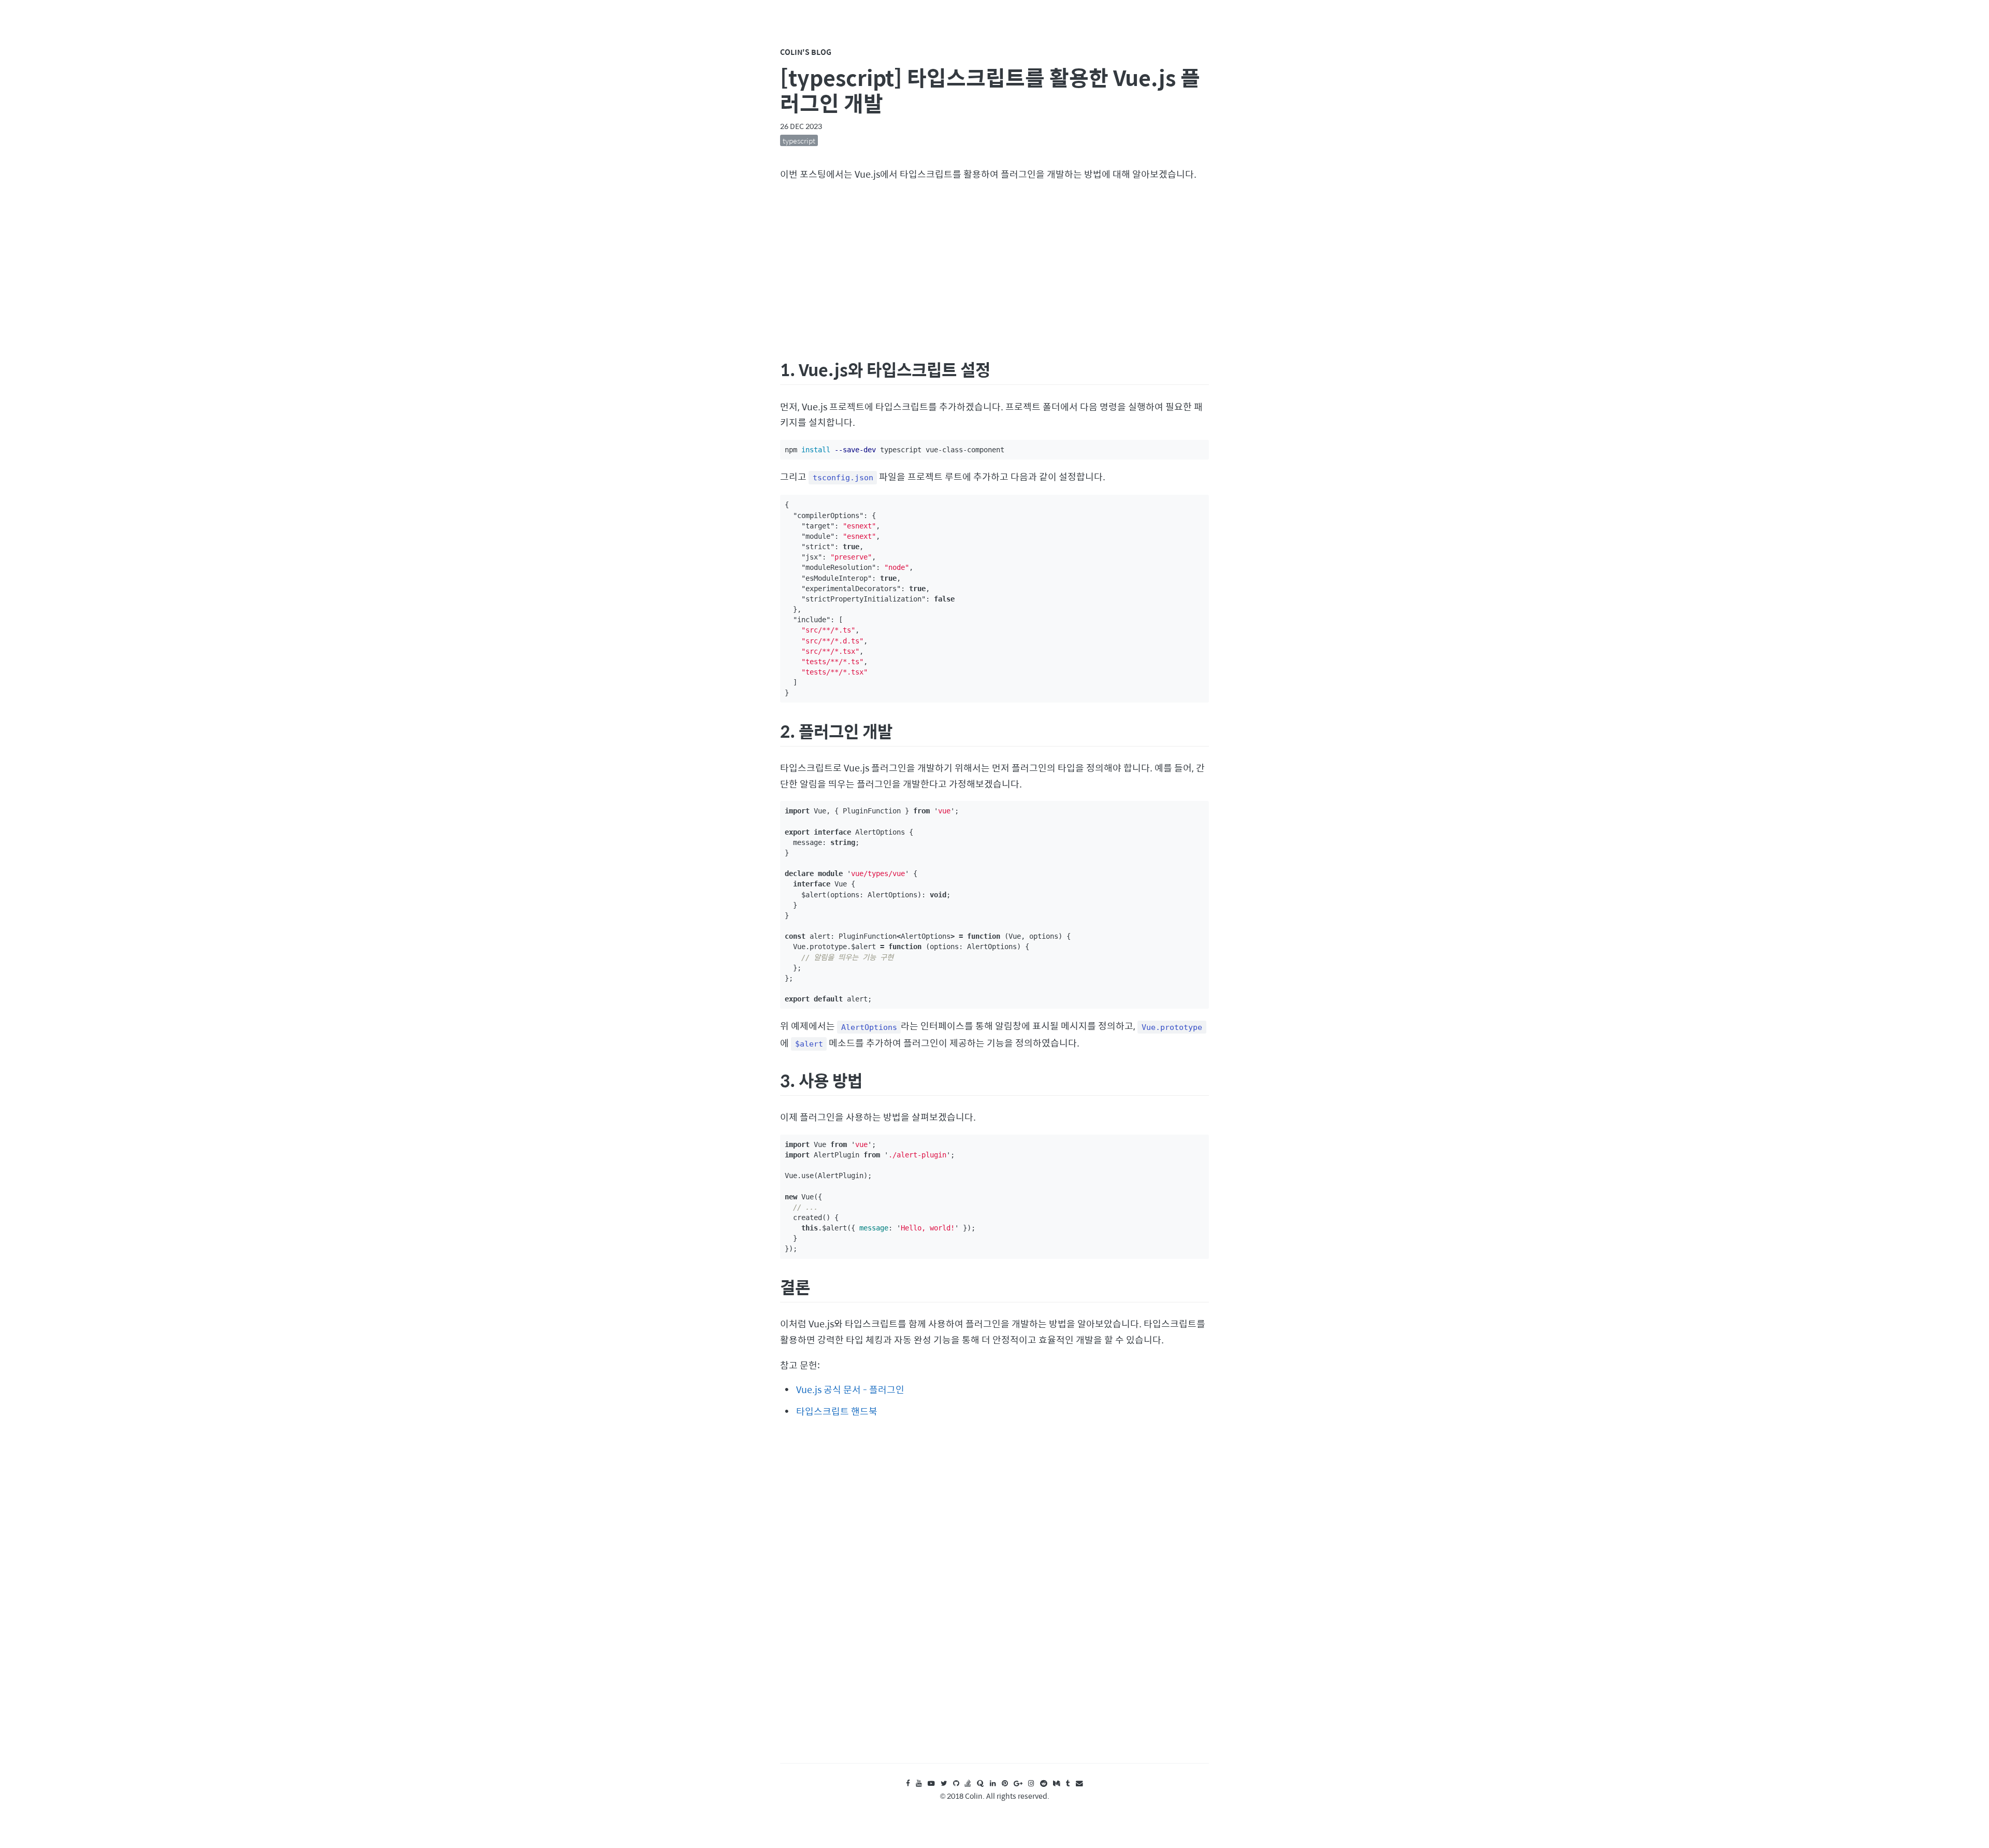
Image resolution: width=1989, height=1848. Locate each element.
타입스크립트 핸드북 (837, 1411)
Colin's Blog (806, 52)
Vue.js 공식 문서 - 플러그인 (850, 1389)
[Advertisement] (994, 268)
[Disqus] (994, 1600)
